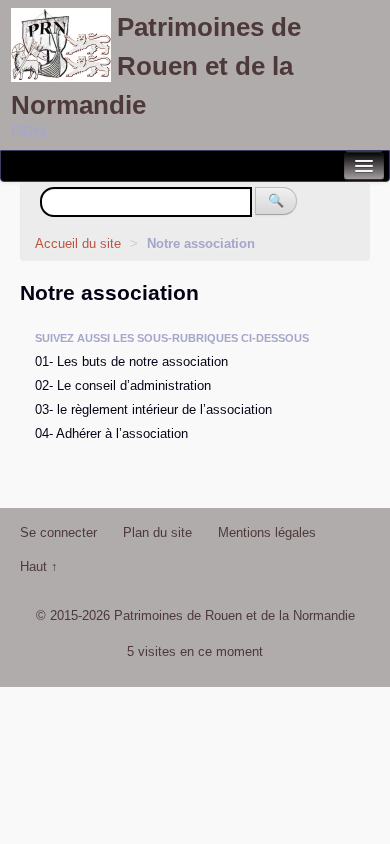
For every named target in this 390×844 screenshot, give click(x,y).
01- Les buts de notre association (131, 361)
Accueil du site (78, 243)
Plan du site (157, 532)
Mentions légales (267, 532)
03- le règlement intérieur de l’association (153, 409)
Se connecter (58, 532)
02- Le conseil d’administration (123, 385)
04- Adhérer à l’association (111, 433)
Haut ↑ (39, 566)
